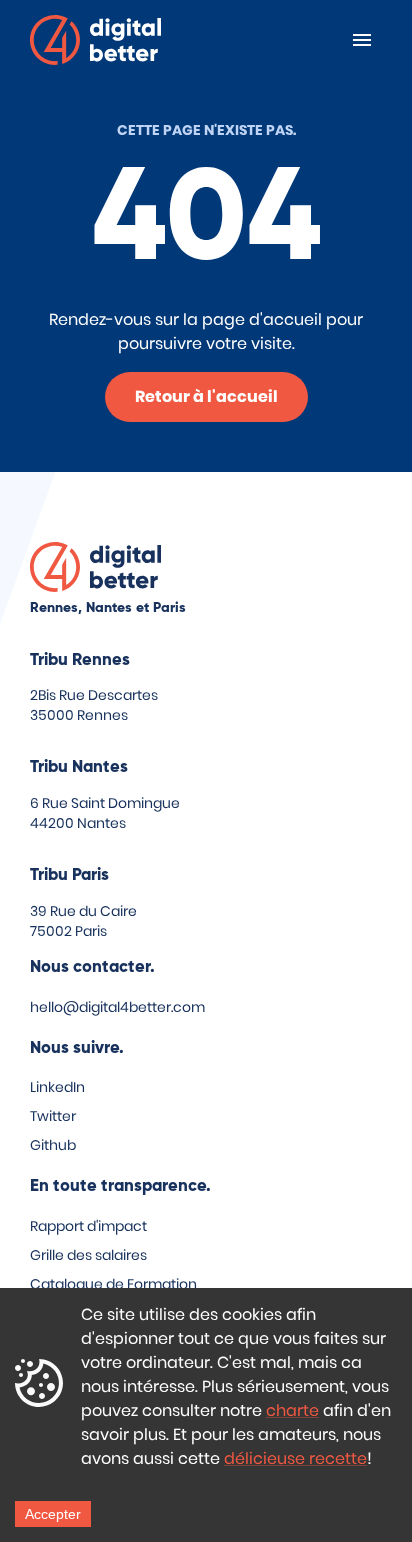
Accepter (53, 1514)
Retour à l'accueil (206, 396)
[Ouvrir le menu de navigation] (362, 40)
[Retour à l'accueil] (96, 43)
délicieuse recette (295, 1458)
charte (292, 1410)
